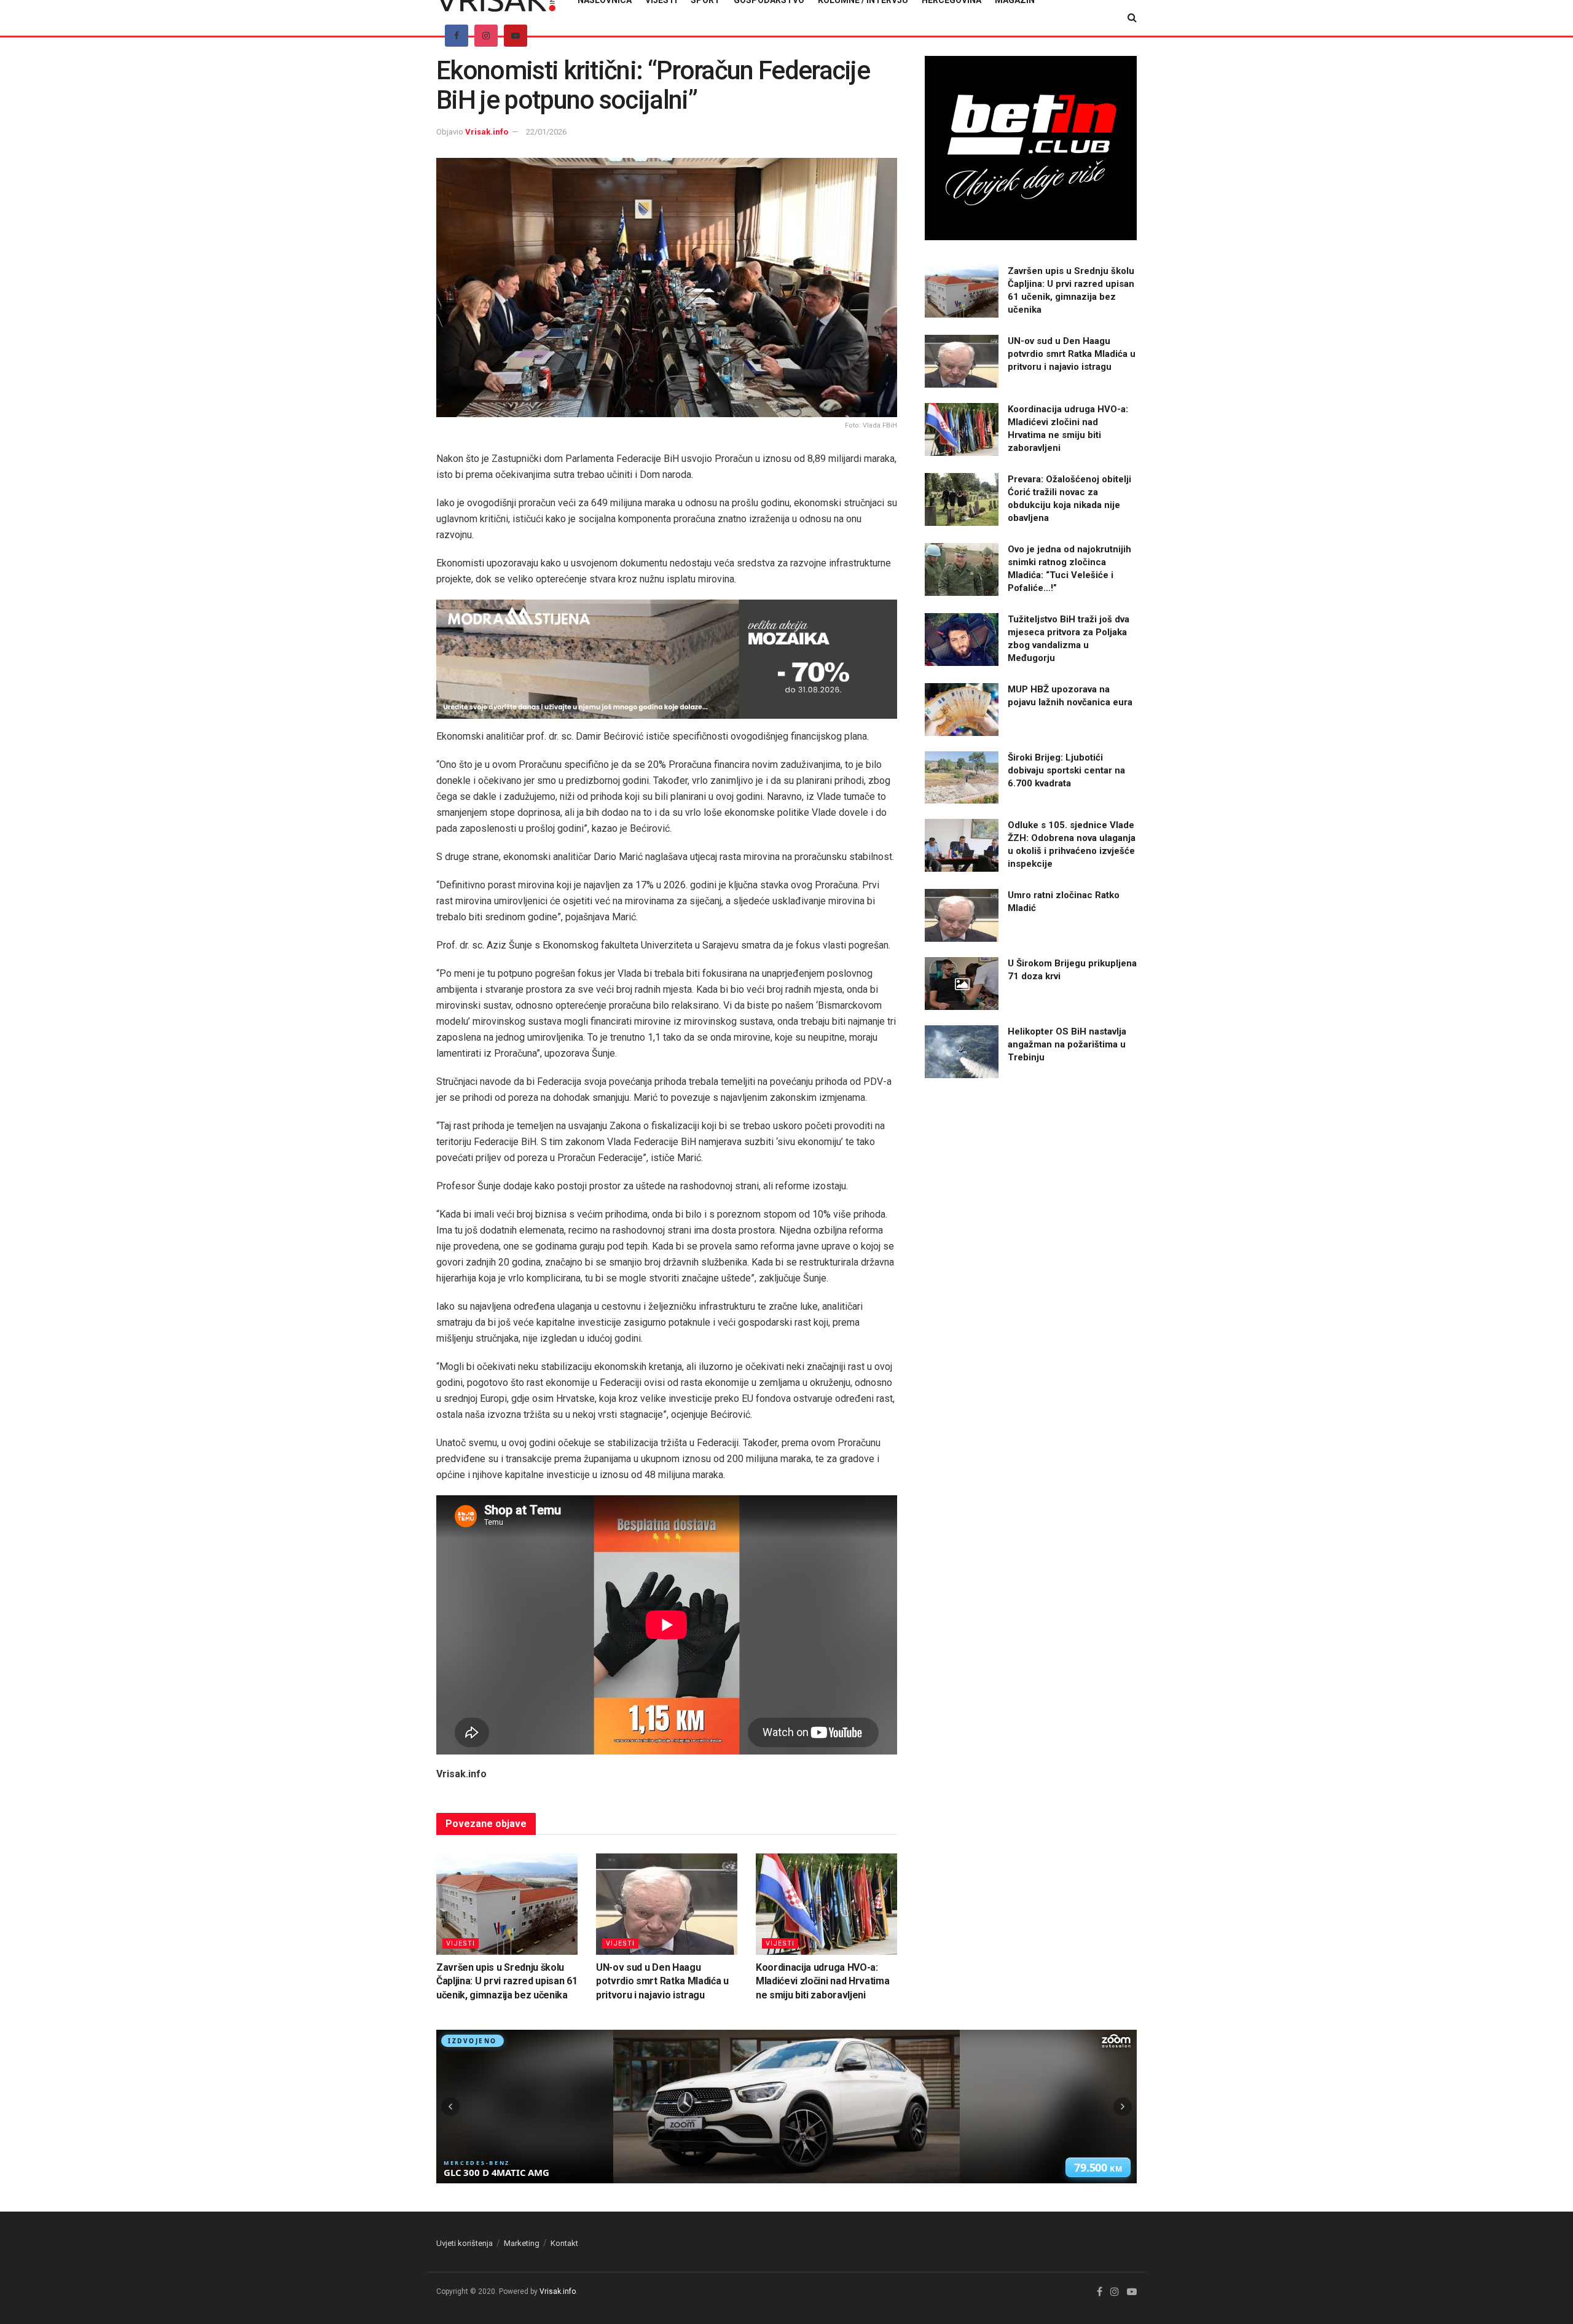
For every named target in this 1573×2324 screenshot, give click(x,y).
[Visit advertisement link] (667, 659)
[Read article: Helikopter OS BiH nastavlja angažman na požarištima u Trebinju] (962, 1052)
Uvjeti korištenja (465, 2243)
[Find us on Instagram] (486, 36)
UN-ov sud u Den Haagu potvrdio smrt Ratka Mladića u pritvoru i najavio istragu (662, 1981)
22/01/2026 (546, 132)
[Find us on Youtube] (516, 36)
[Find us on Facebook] (457, 36)
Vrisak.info (487, 132)
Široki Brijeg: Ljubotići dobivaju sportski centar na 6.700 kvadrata (1066, 770)
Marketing (522, 2243)
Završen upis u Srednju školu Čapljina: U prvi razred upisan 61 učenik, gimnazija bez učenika (507, 1981)
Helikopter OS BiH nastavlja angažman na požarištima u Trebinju (1067, 1044)
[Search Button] (1132, 18)
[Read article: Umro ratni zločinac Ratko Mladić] (962, 915)
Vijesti (461, 1943)
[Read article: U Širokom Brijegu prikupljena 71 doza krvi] (962, 984)
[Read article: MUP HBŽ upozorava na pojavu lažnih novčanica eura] (962, 710)
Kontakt (564, 2243)
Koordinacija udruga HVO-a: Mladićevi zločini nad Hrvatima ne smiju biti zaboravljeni (822, 1981)
